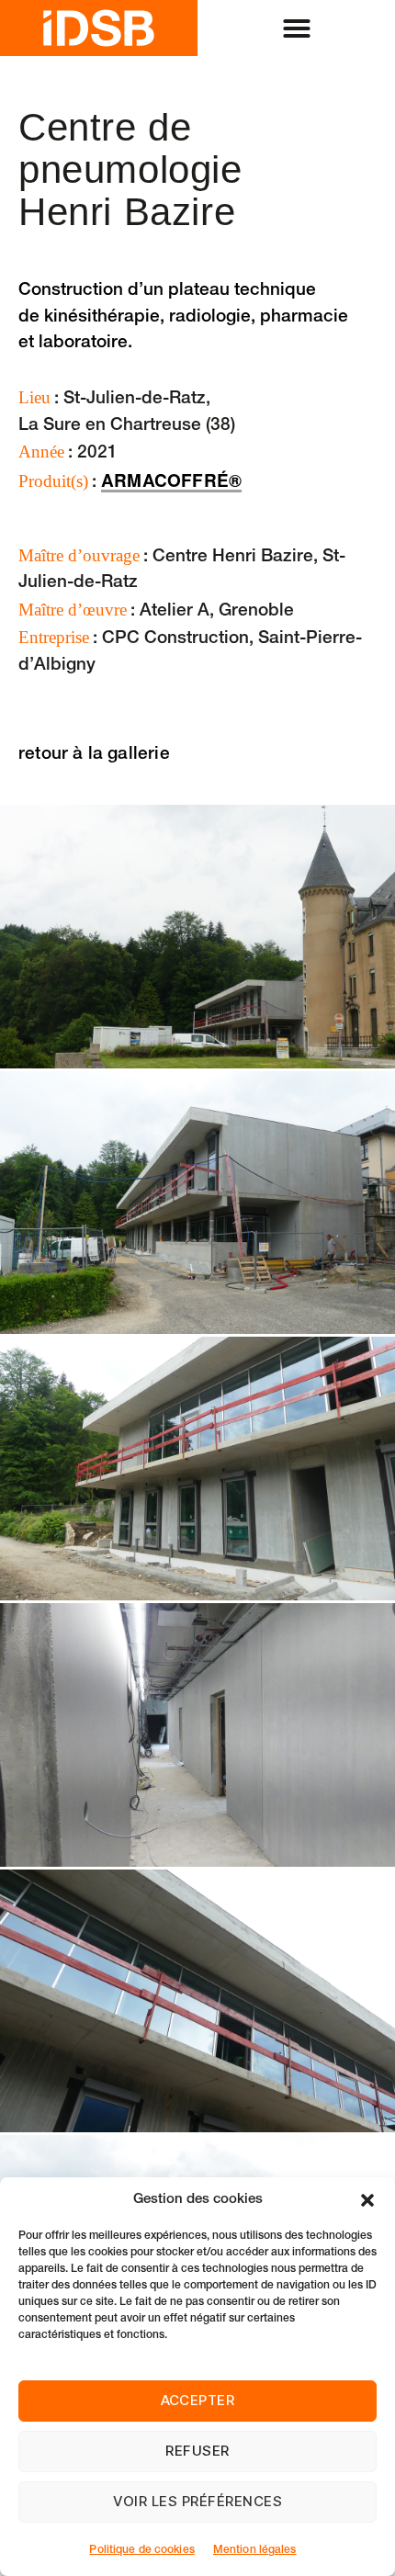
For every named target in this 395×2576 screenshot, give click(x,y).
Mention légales (255, 2550)
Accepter (198, 2400)
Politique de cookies (141, 2550)
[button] (367, 2200)
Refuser (197, 2451)
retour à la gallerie (94, 755)
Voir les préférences (198, 2501)
